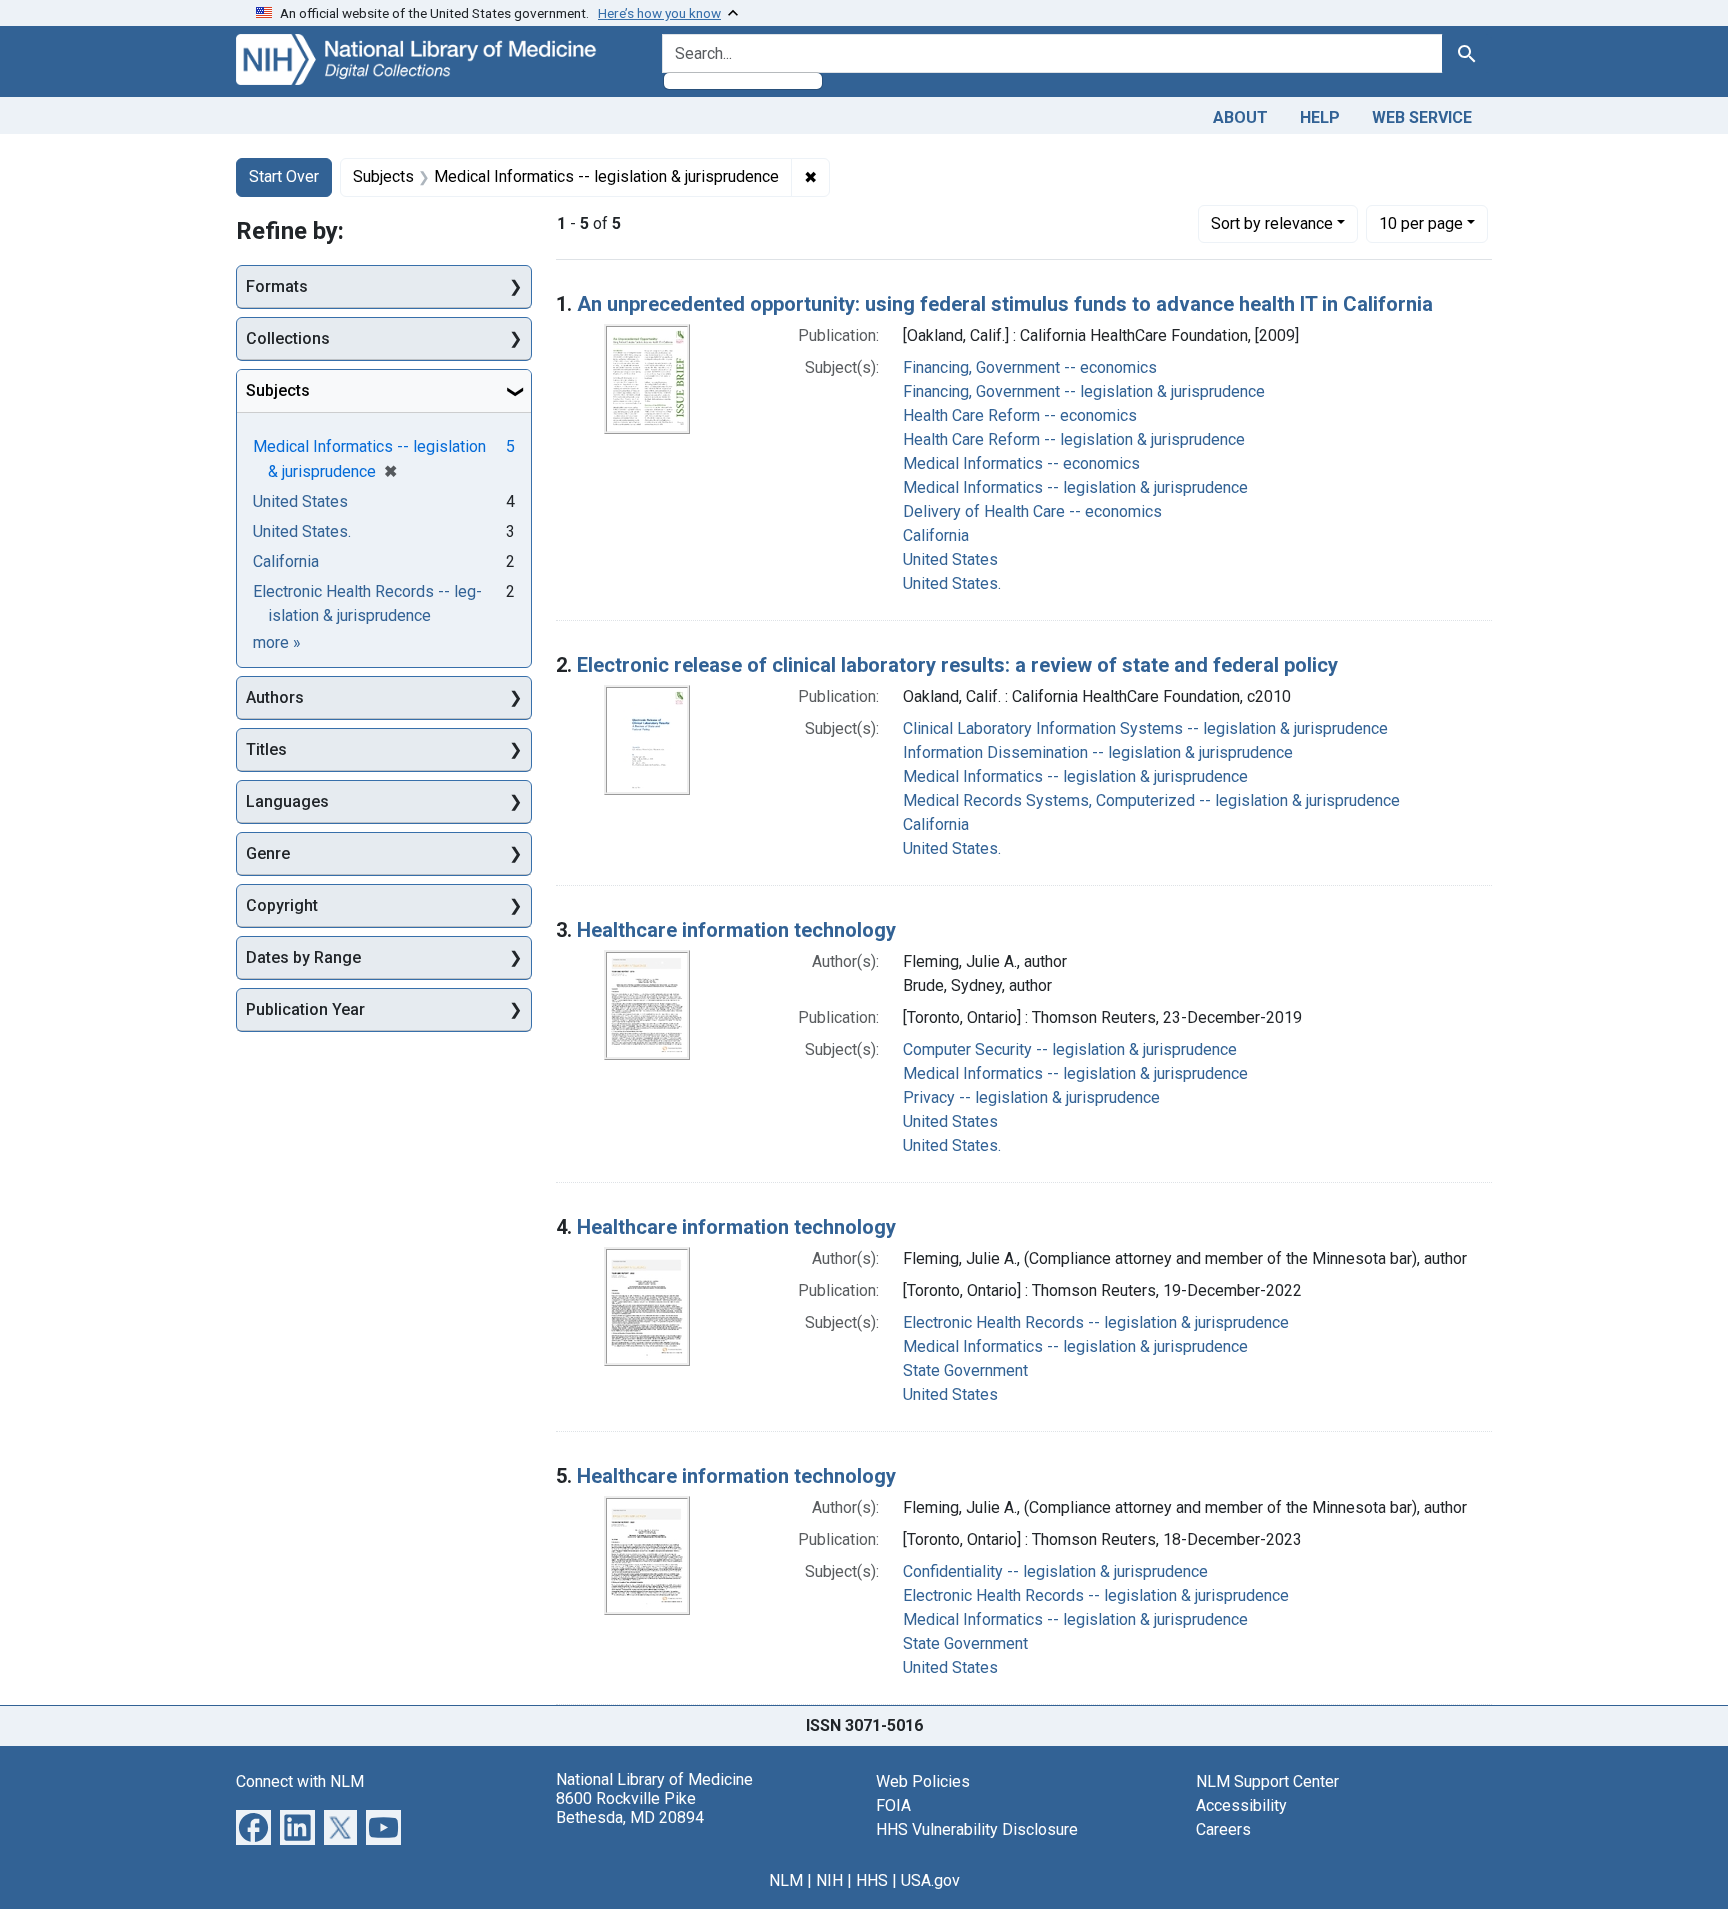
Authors (275, 697)
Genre (268, 853)
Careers (1223, 1829)
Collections (288, 338)
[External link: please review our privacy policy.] (253, 1825)
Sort (1272, 223)
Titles (266, 749)
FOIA (893, 1805)
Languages (287, 801)
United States (950, 559)
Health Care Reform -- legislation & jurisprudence (1074, 439)
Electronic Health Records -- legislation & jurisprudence (1096, 1322)
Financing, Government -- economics (1030, 367)
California (936, 535)
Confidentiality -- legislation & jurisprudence (1055, 1571)
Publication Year (305, 1009)
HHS (872, 1880)
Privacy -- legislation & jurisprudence (1031, 1097)
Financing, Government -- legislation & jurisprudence (1084, 391)
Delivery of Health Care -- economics (1032, 511)
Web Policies (923, 1781)
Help (1320, 117)
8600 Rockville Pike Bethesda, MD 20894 (630, 1808)
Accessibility (1241, 1805)
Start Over (284, 176)
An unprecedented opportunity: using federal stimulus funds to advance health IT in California (1005, 304)
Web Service (1422, 117)
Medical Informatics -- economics (1021, 463)
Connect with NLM (300, 1781)
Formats (277, 286)
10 (1421, 223)
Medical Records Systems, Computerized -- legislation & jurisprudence (1151, 800)
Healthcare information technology (736, 930)
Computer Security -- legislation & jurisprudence (1070, 1049)
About (1240, 117)
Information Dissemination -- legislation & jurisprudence (1098, 752)
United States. (952, 583)
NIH (829, 1880)
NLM (786, 1880)
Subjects (278, 390)
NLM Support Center (1267, 1781)
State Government (965, 1370)
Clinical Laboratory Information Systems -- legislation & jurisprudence (1145, 728)
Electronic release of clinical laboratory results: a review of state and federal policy (957, 665)
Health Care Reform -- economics (1020, 415)
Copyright (282, 905)
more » (277, 642)
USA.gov (930, 1880)
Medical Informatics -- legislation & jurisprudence (1075, 487)
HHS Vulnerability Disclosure (977, 1829)
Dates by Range (303, 957)
